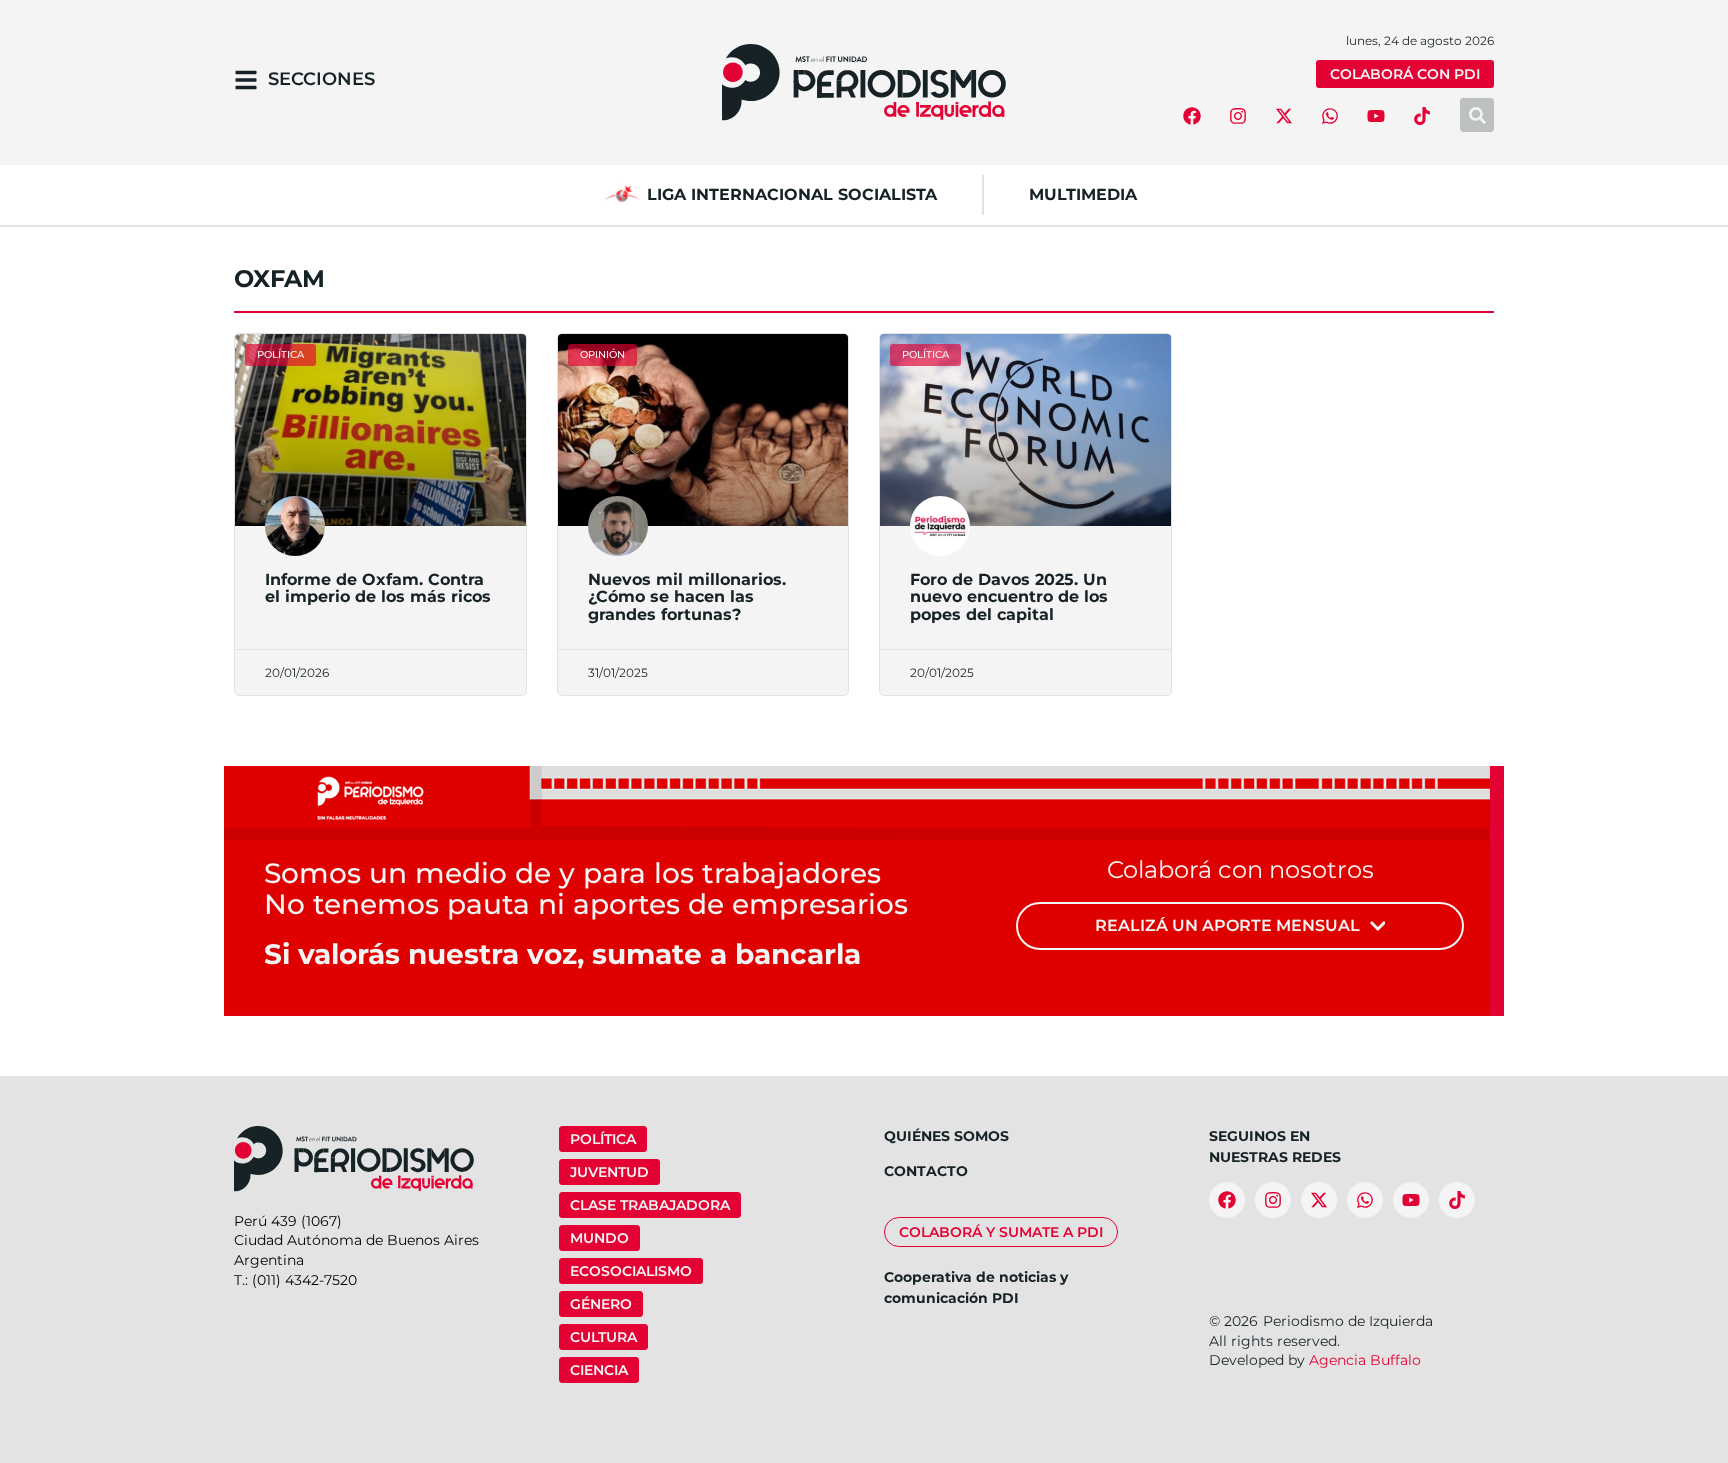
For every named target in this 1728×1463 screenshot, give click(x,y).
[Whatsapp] (1330, 116)
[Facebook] (1192, 116)
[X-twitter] (1284, 116)
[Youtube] (1376, 116)
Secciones (321, 79)
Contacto (926, 1171)
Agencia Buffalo (1365, 1360)
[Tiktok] (1422, 116)
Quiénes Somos (946, 1136)
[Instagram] (1238, 116)
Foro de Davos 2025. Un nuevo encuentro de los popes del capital (1009, 597)
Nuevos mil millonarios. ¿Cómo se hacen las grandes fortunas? (687, 597)
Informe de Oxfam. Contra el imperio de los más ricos (378, 588)
